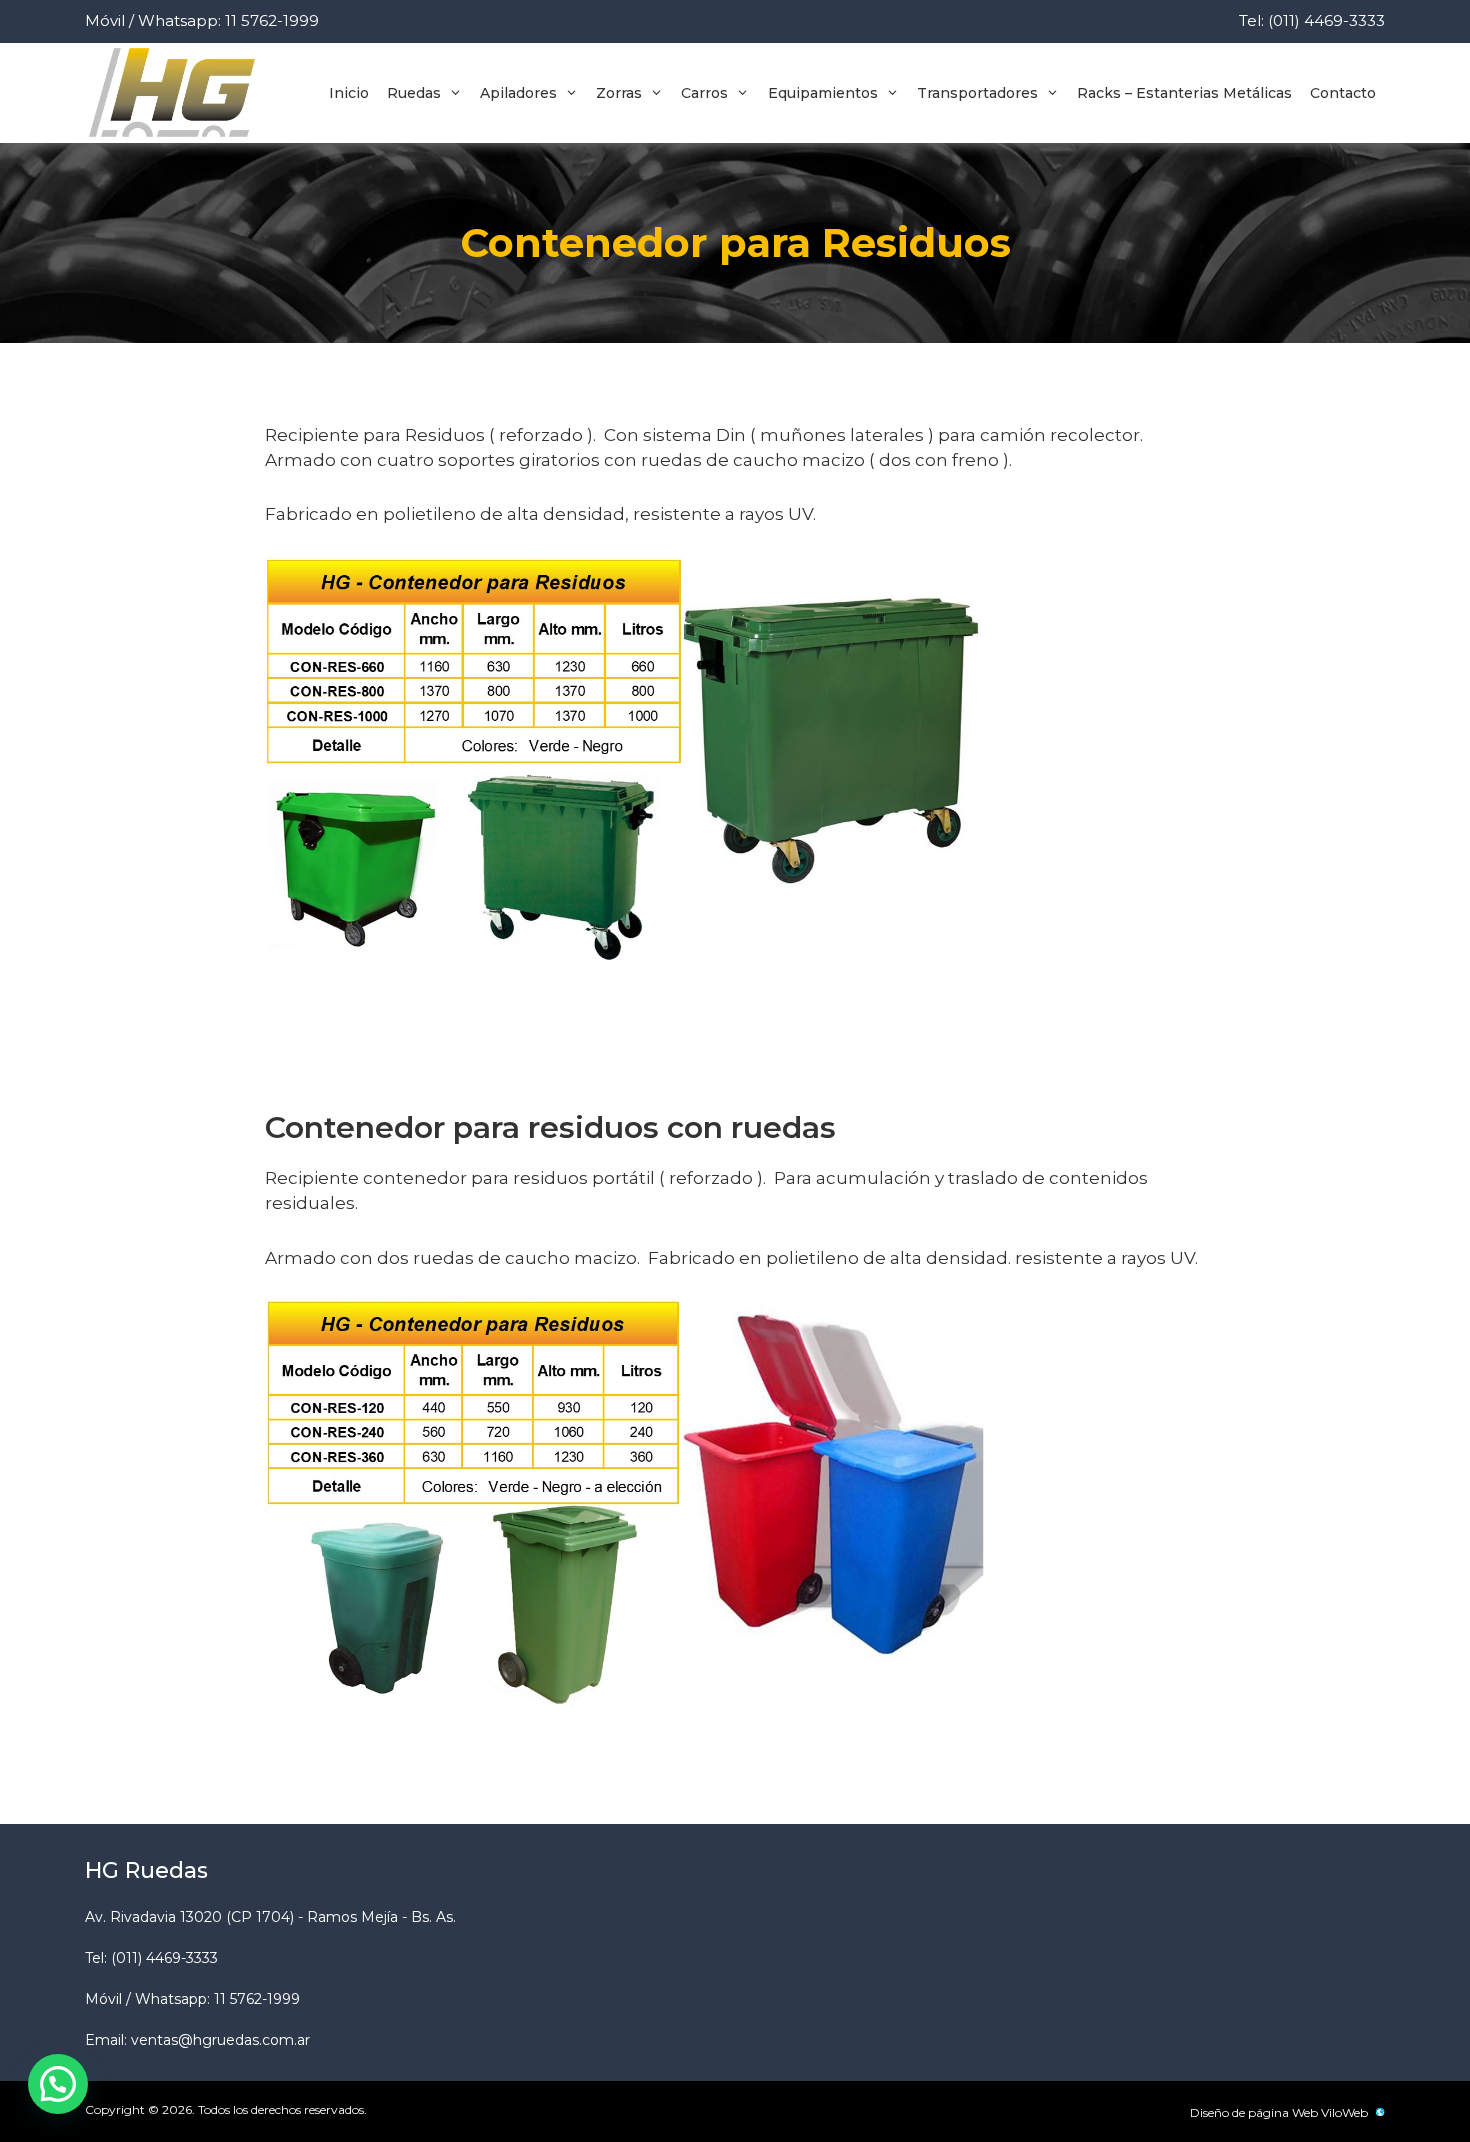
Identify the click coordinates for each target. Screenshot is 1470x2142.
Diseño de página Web (1254, 2112)
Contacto (1343, 93)
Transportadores (977, 93)
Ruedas (414, 93)
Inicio (349, 93)
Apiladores (518, 93)
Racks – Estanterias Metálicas (1184, 93)
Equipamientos (823, 93)
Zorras (619, 93)
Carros (704, 93)
